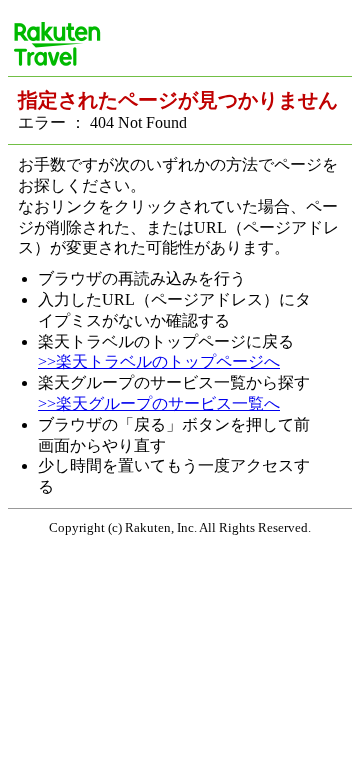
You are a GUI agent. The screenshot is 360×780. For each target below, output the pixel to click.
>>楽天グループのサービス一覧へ (159, 403)
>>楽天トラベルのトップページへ (159, 361)
